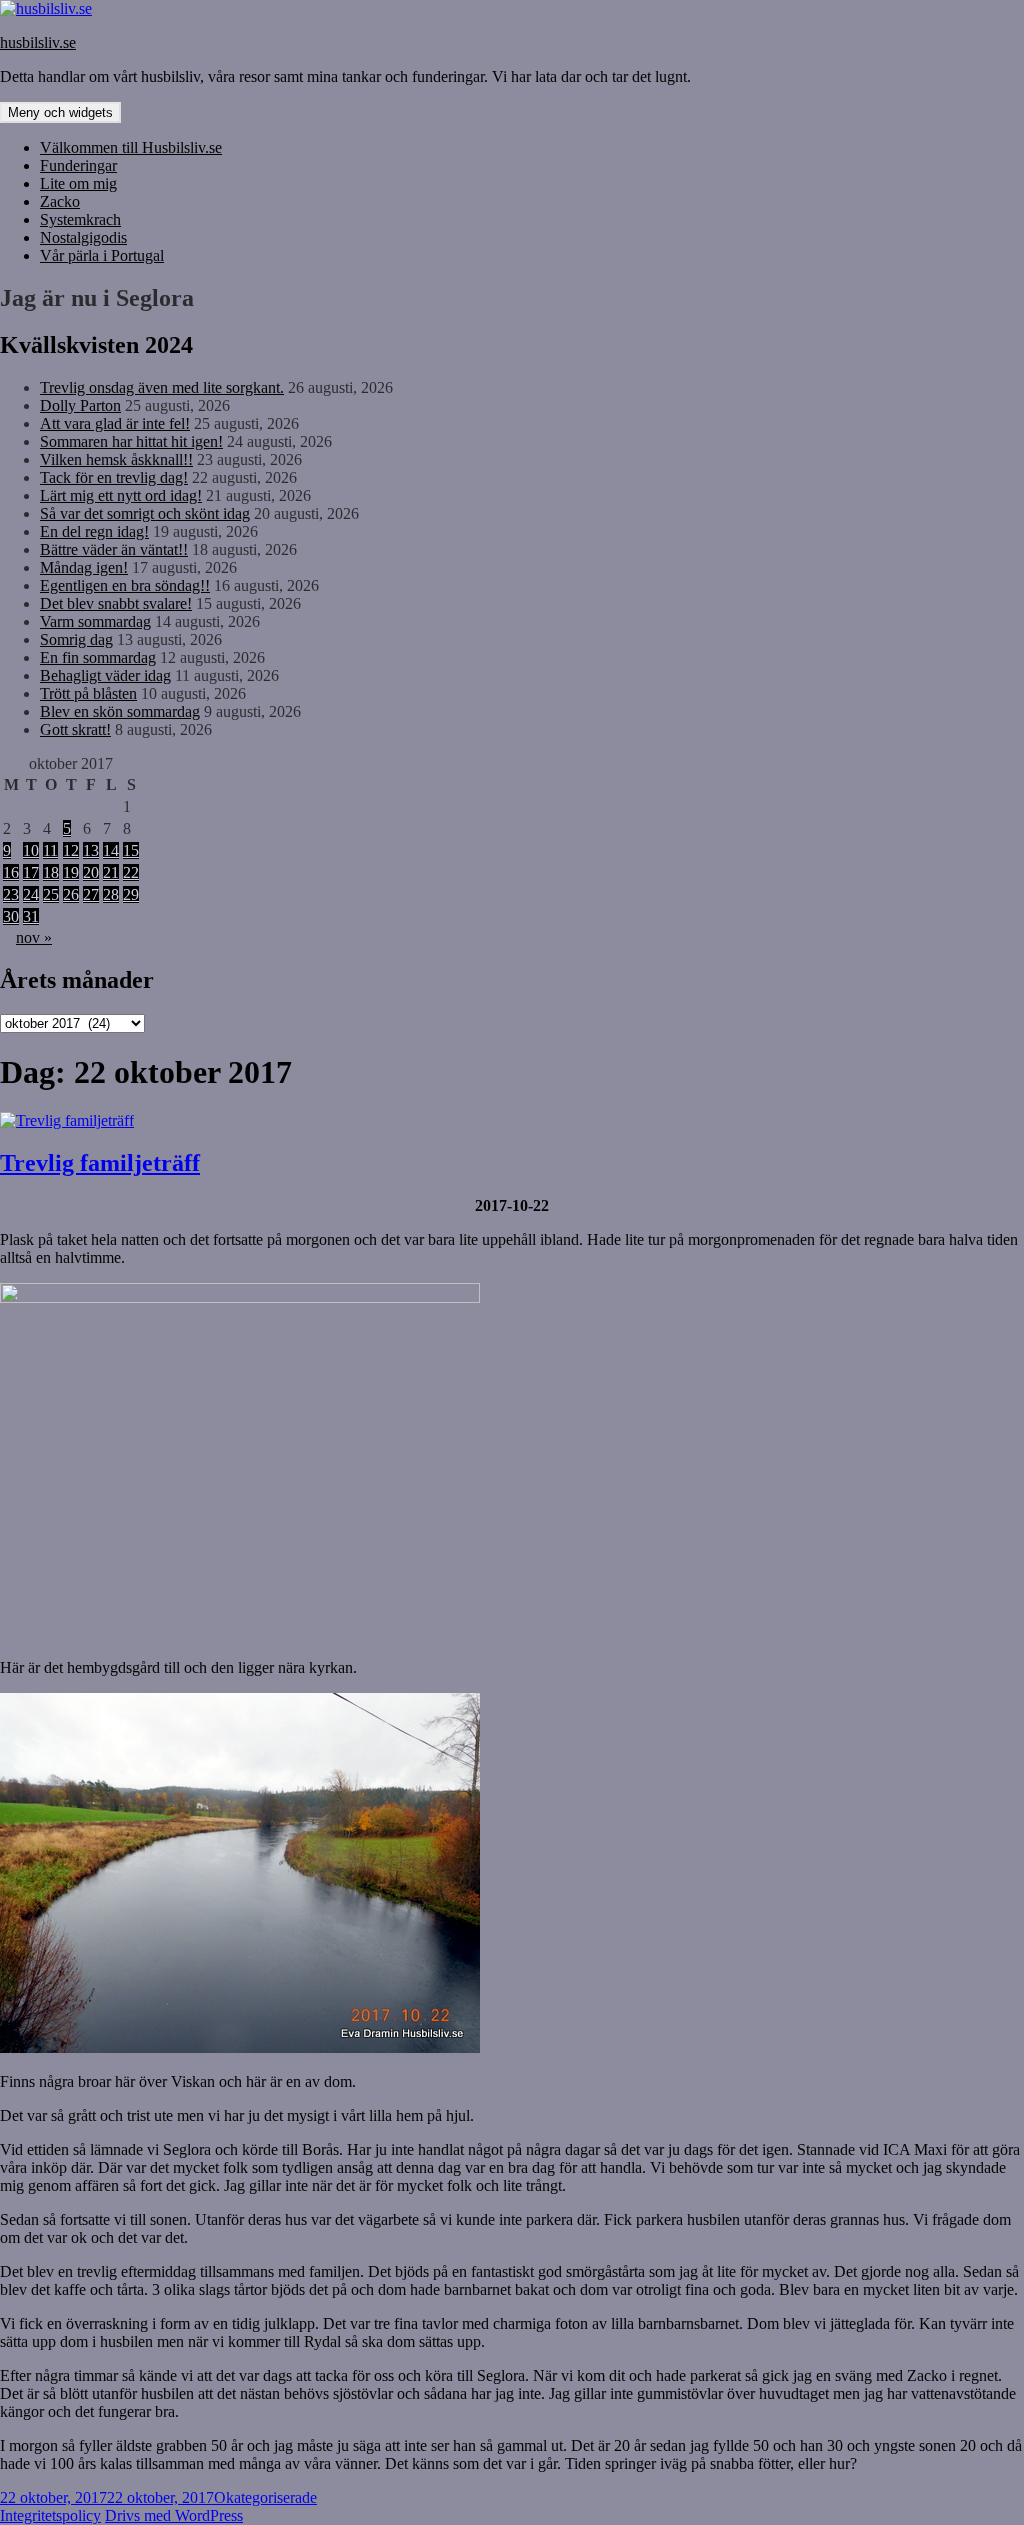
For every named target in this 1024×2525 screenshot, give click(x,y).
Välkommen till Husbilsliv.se (131, 147)
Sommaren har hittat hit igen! (131, 441)
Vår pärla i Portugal (102, 255)
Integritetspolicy (50, 2515)
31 (31, 916)
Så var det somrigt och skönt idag (145, 513)
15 (131, 850)
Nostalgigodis (83, 237)
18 (51, 872)
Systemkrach (80, 219)
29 (131, 894)
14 (111, 850)
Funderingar (78, 165)
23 (11, 894)
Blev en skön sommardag (120, 711)
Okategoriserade (265, 2497)
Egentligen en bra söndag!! (125, 585)
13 (91, 850)
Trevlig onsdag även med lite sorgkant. (162, 387)
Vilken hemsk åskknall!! (116, 459)
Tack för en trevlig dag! (114, 477)
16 (11, 872)
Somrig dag (76, 639)
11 (50, 850)
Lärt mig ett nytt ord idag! (121, 495)
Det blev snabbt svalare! (116, 603)
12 (71, 850)
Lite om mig (78, 183)
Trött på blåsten (88, 693)
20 (91, 872)
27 (91, 894)
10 (31, 850)
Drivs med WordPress (174, 2515)
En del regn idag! (94, 531)
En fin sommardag (98, 657)
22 (131, 872)
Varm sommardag (95, 621)
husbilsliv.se (38, 42)
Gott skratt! (75, 729)
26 (71, 894)
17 (31, 872)
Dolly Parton (80, 405)
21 (111, 872)
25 (51, 894)
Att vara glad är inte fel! (115, 423)
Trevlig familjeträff (100, 1163)
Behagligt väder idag (105, 675)
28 (111, 894)
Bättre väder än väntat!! (114, 549)
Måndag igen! (84, 567)
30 (11, 916)
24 (31, 894)
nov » (34, 937)
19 (71, 872)
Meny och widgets (60, 112)
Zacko (60, 201)
